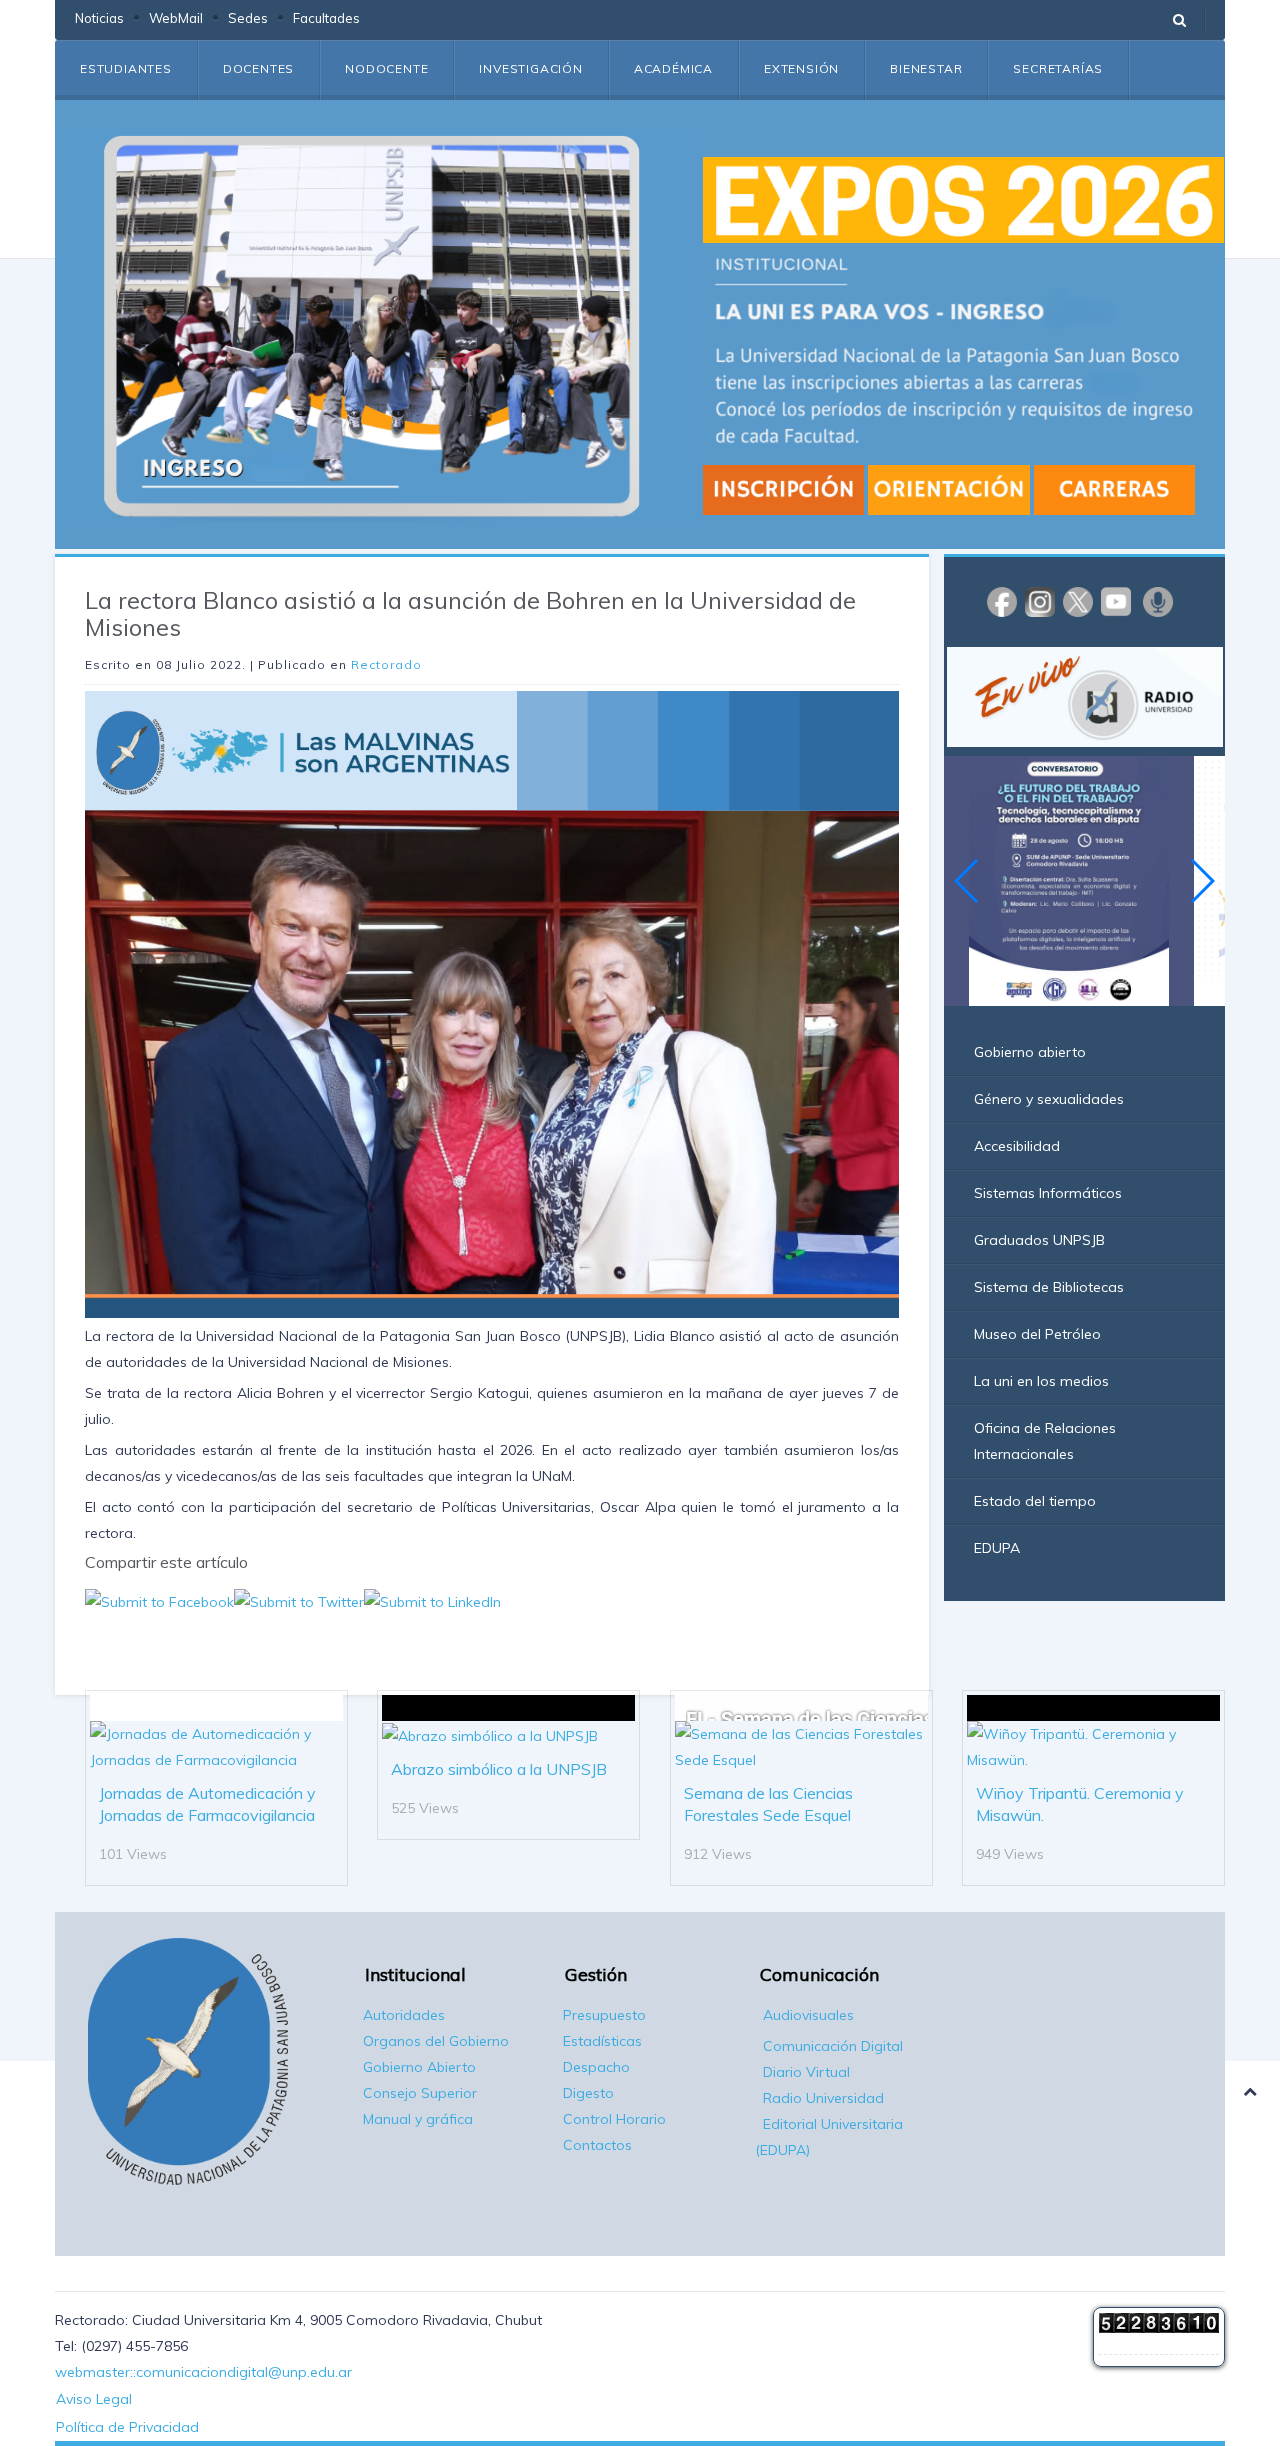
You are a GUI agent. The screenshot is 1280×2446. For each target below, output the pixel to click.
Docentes (258, 68)
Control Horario (614, 2119)
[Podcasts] (1158, 601)
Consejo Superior (420, 2093)
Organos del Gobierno (436, 2041)
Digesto (588, 2093)
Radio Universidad (823, 2098)
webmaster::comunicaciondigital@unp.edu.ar (203, 2372)
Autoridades (404, 2015)
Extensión (801, 68)
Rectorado (386, 664)
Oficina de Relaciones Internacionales (1045, 1441)
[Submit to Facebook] (159, 1601)
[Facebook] (1002, 601)
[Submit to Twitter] (299, 1601)
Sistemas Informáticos (1048, 1193)
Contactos (597, 2145)
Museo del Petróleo (1037, 1334)
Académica (673, 68)
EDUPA (997, 1548)
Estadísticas (602, 2041)
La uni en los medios (1041, 1381)
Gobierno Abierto (419, 2067)
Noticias (99, 18)
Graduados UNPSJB (1039, 1240)
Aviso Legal (94, 2399)
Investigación (530, 68)
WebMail (176, 18)
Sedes (248, 18)
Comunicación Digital (833, 2046)
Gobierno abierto (1030, 1052)
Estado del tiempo (1035, 1501)
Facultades (326, 18)
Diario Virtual (806, 2072)
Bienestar (926, 68)
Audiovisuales (808, 2015)
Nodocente (386, 68)
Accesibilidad (1017, 1146)
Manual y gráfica (418, 2119)
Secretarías (1058, 68)
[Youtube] (1116, 601)
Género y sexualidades (1049, 1099)
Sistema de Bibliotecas (1049, 1287)
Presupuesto (604, 2015)
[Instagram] (1040, 601)
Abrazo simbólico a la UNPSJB (499, 1769)
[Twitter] (1078, 601)
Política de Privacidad (127, 2427)
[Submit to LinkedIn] (432, 1601)
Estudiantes (126, 68)
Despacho (596, 2067)
